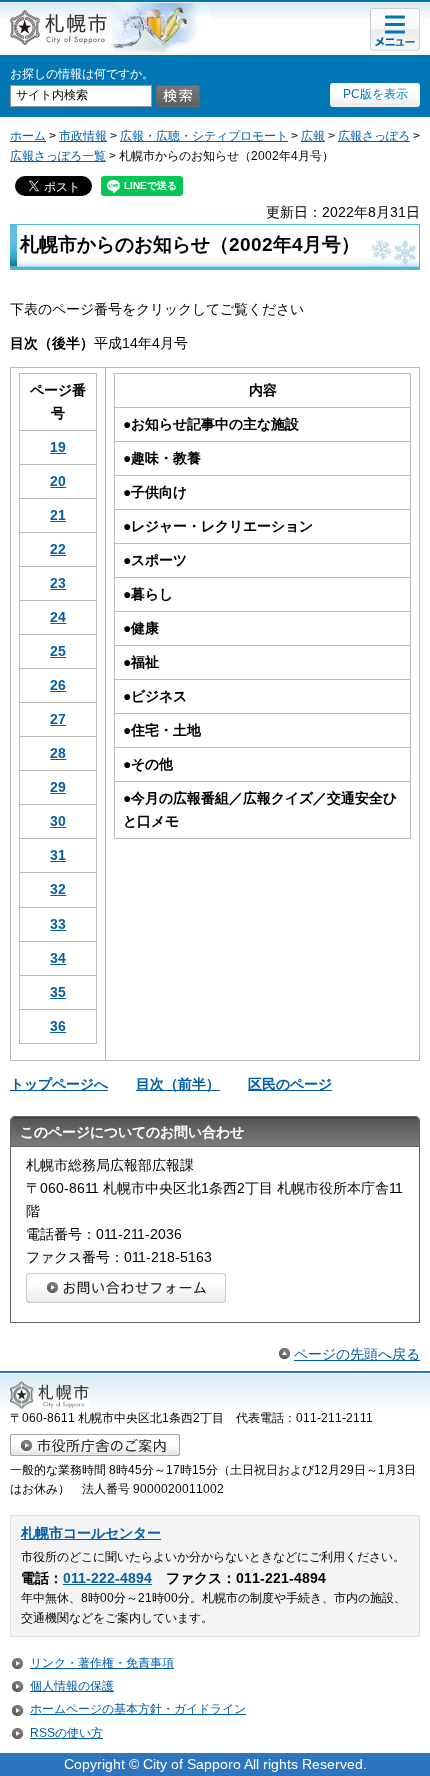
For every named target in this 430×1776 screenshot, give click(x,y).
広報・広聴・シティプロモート (204, 136)
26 (58, 685)
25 (58, 651)
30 (58, 821)
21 (58, 515)
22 (58, 549)
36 (58, 1026)
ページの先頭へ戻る (357, 1354)
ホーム (28, 136)
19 (58, 447)
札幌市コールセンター (91, 1533)
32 (58, 889)
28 (58, 753)
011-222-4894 (107, 1578)
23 (58, 583)
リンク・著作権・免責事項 (102, 1663)
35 (58, 992)
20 (58, 481)
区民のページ (290, 1084)
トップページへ (59, 1084)
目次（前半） (178, 1084)
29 (58, 787)
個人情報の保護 (72, 1686)
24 (58, 617)
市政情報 (83, 136)
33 (58, 924)
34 (58, 958)
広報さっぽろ (374, 136)
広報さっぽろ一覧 (58, 156)
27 (58, 719)
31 (58, 855)
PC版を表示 (375, 94)
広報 (313, 136)
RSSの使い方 (66, 1733)
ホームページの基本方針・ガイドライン (138, 1709)
